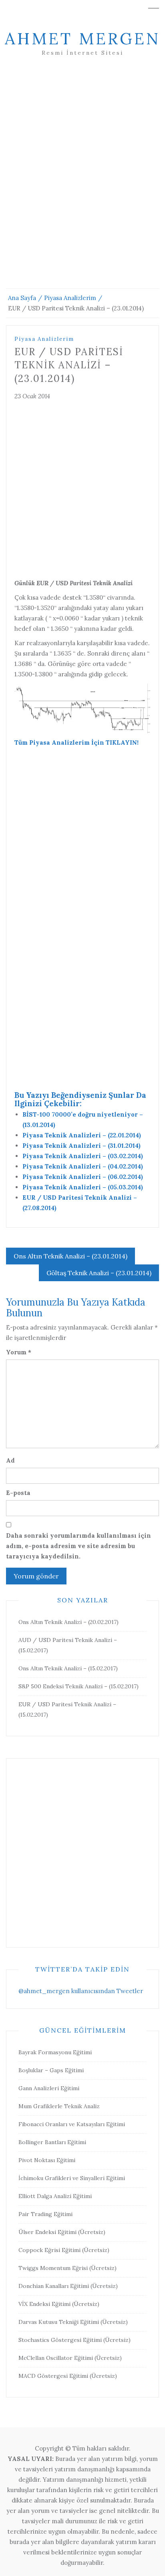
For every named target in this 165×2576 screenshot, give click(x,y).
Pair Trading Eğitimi (45, 2214)
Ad (10, 1460)
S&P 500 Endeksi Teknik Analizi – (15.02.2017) (78, 1686)
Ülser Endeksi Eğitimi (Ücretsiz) (62, 2232)
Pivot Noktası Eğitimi (47, 2160)
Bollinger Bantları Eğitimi (52, 2142)
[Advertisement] (82, 182)
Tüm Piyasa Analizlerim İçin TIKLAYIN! (76, 742)
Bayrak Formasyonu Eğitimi (55, 2052)
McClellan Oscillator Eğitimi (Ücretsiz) (70, 2358)
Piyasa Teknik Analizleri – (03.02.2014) (83, 1156)
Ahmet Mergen (82, 39)
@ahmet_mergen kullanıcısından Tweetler (81, 1991)
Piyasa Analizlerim (44, 339)
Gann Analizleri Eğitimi (49, 2088)
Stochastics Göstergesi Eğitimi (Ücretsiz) (74, 2340)
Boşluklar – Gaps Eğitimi (51, 2070)
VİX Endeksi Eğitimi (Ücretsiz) (59, 2304)
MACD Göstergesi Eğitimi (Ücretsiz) (68, 2376)
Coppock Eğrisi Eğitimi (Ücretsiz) (64, 2250)
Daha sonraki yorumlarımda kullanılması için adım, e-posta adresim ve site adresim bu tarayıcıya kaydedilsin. (78, 1546)
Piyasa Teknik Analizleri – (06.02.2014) (83, 1177)
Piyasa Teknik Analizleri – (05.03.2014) (83, 1187)
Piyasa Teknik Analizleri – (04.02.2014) (83, 1166)
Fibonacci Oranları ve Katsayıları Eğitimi (72, 2124)
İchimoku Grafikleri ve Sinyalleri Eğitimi (72, 2178)
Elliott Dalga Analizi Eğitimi (55, 2196)
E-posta (18, 1493)
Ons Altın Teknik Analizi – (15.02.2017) (68, 1668)
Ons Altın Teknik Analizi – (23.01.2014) (70, 1256)
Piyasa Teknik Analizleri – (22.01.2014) (82, 1135)
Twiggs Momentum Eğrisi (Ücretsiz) (67, 2268)
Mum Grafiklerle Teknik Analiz (59, 2106)
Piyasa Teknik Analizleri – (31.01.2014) (81, 1146)
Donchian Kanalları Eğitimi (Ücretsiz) (68, 2286)
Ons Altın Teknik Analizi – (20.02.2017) (68, 1622)
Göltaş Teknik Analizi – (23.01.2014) (99, 1273)
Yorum (19, 1352)
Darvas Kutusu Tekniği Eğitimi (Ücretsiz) (73, 2322)
